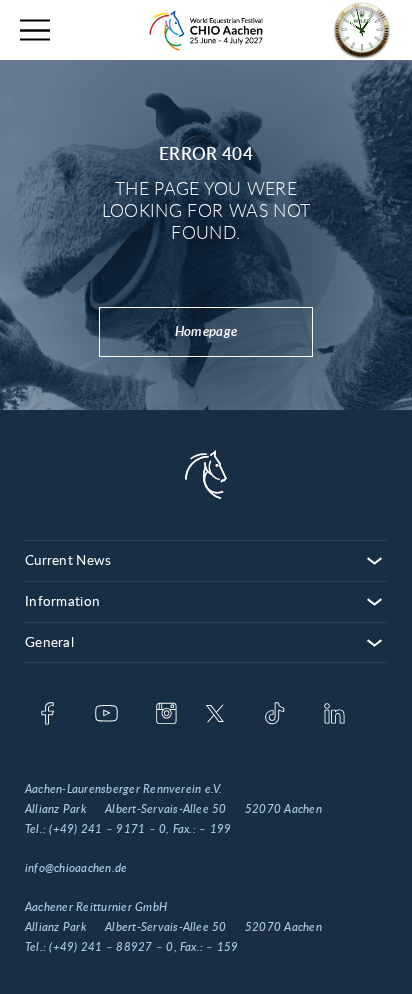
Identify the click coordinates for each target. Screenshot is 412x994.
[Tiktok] (274, 715)
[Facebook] (47, 715)
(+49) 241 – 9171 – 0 (107, 829)
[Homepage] (206, 30)
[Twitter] (215, 715)
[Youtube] (106, 715)
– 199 (215, 829)
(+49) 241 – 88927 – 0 (111, 947)
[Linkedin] (334, 715)
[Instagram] (166, 715)
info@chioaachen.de (76, 868)
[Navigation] (35, 30)
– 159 (222, 947)
